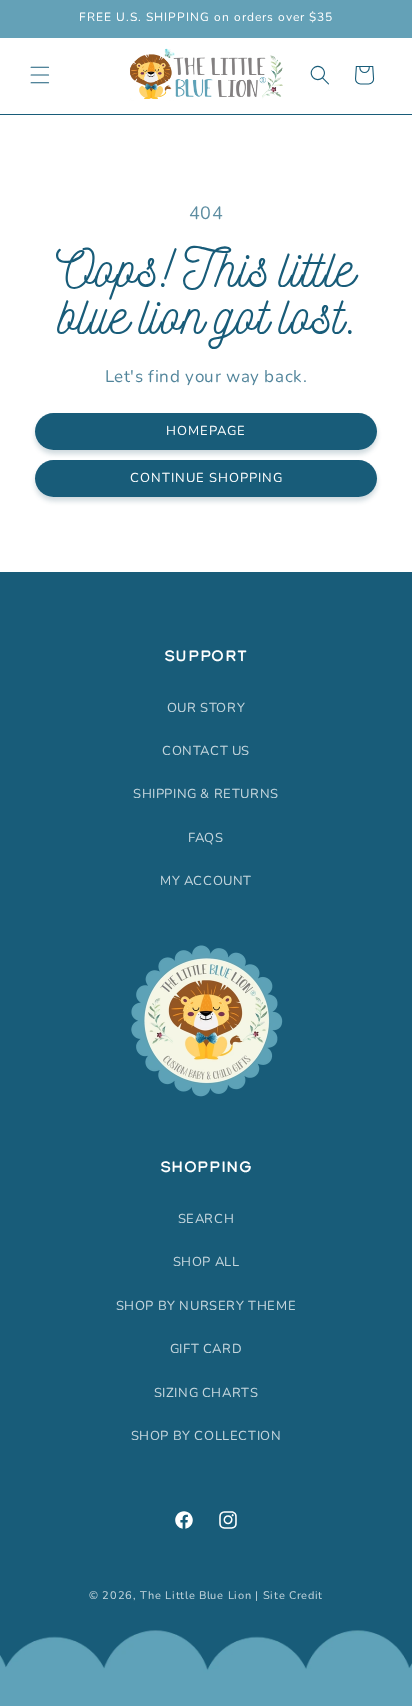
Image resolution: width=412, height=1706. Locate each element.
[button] (40, 75)
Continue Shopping (206, 478)
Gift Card (206, 1349)
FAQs (205, 838)
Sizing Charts (206, 1393)
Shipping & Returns (206, 794)
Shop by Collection (206, 1436)
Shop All (206, 1262)
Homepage (206, 431)
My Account (206, 881)
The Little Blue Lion (195, 1595)
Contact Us (206, 751)
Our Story (206, 708)
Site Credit (293, 1595)
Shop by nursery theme (206, 1306)
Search (206, 1219)
